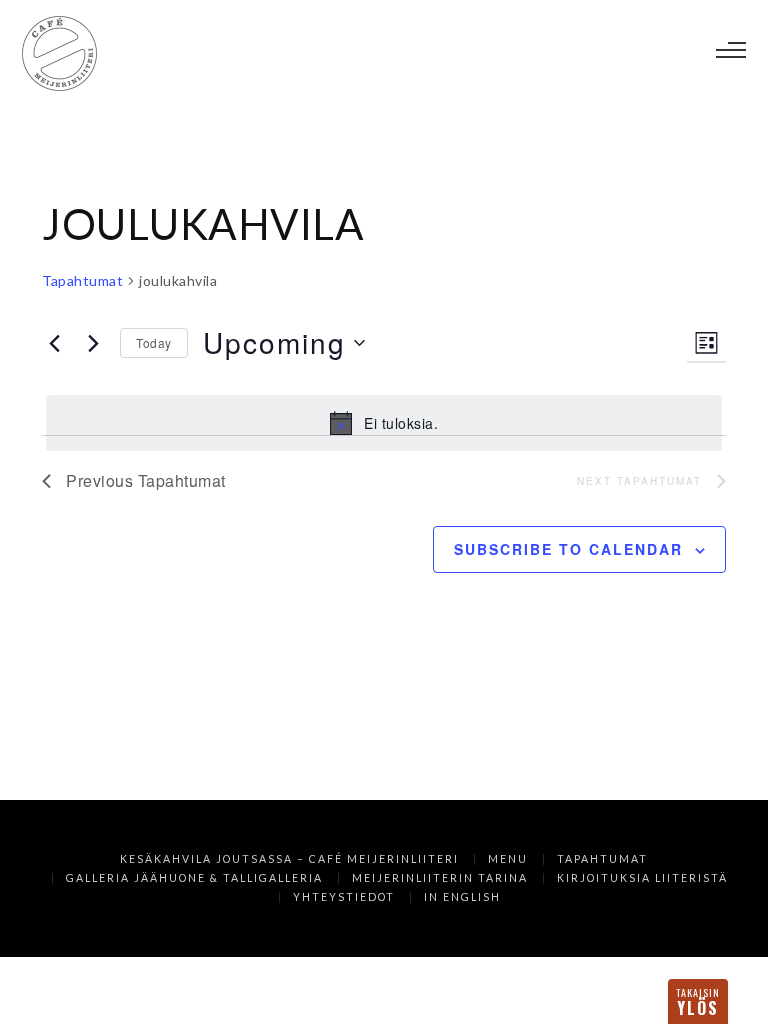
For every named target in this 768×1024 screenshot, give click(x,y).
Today (154, 342)
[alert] (384, 423)
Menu (508, 859)
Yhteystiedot (344, 897)
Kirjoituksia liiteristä (642, 878)
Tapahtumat (82, 280)
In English (462, 897)
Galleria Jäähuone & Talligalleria (194, 878)
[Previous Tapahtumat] (54, 343)
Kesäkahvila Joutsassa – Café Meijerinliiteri (289, 859)
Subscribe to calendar (568, 549)
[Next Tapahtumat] (93, 343)
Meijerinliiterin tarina (440, 878)
